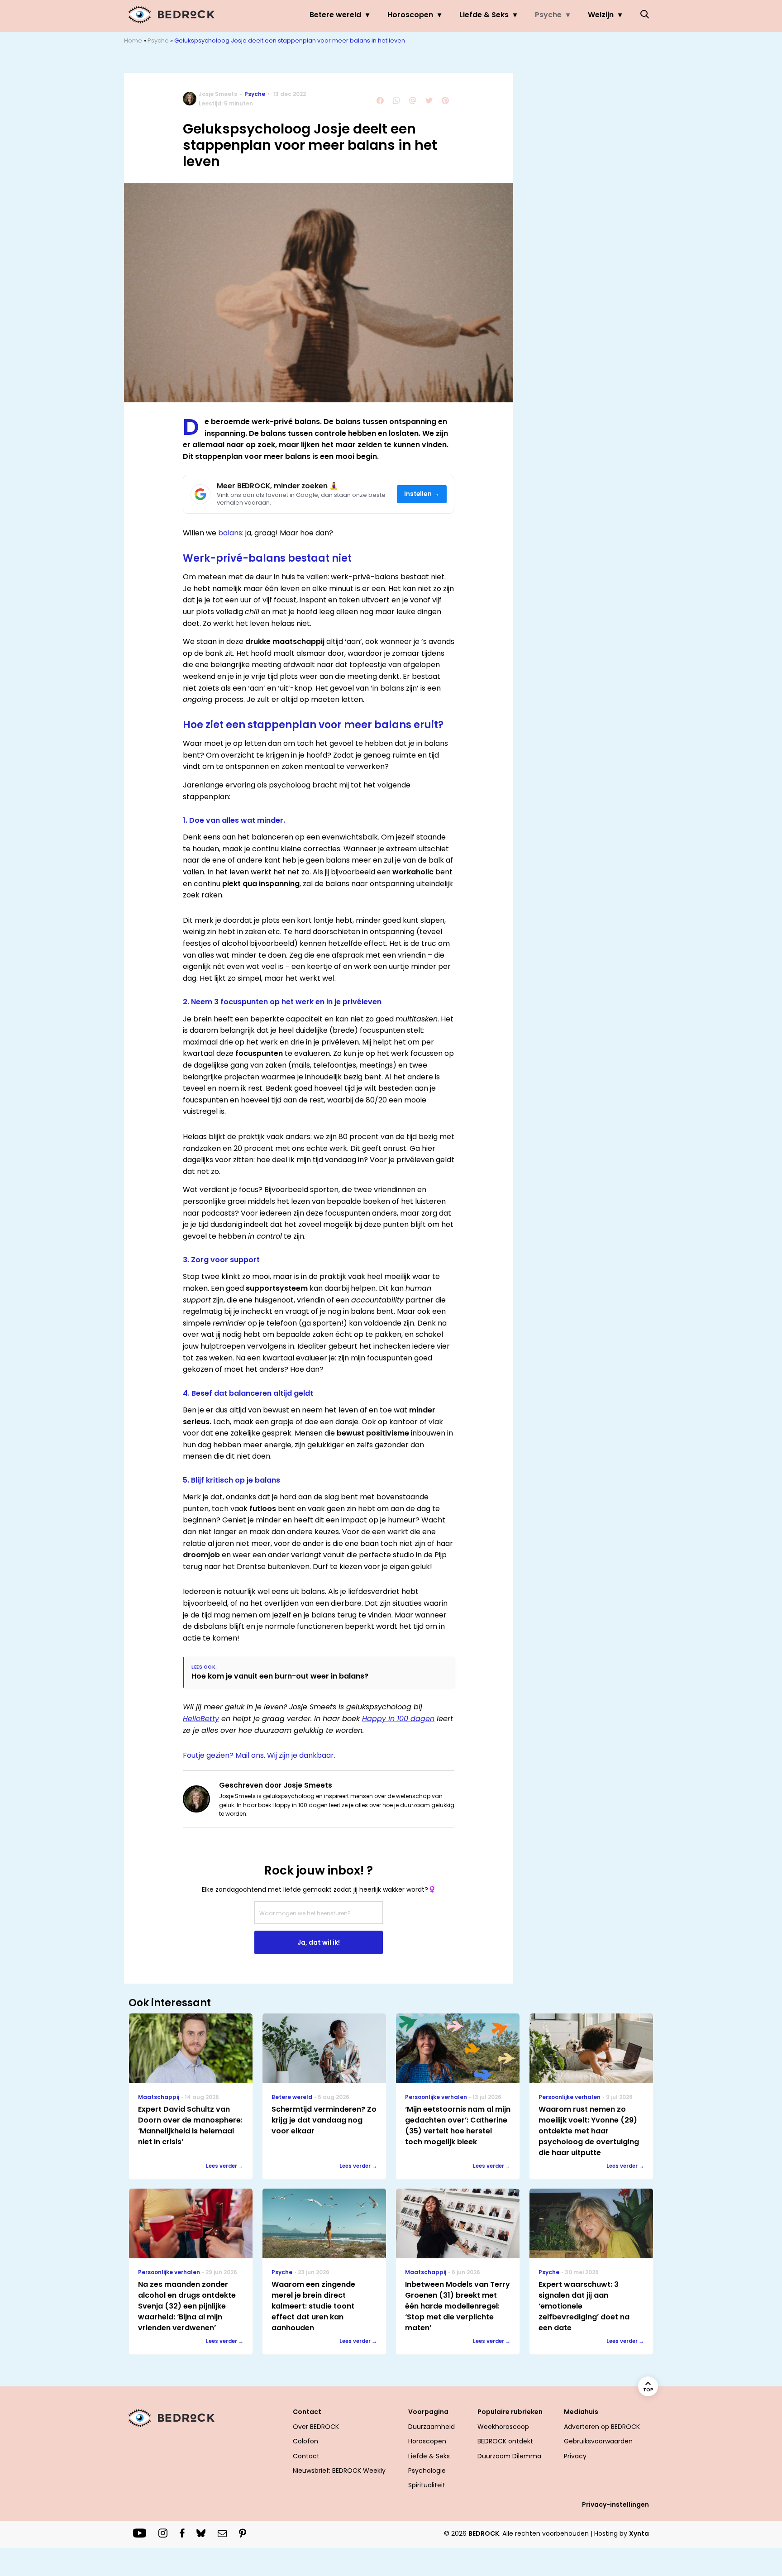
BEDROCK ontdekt (505, 2441)
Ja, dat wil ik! (319, 1942)
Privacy (575, 2456)
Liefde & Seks (484, 15)
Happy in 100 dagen (398, 1719)
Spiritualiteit (427, 2485)
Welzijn (601, 15)
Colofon (305, 2441)
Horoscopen (410, 15)
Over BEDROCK (316, 2427)
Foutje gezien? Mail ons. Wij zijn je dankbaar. (259, 1755)
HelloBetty (201, 1719)
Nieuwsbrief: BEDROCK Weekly (339, 2471)
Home (133, 41)
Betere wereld (335, 15)
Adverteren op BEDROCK (602, 2427)
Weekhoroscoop (503, 2427)
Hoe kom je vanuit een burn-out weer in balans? (280, 1676)
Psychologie (427, 2471)
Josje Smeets (218, 94)
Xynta (639, 2533)
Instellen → (422, 494)
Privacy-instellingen (615, 2504)
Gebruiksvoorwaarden (598, 2441)
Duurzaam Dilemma (509, 2456)
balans (230, 533)
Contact (306, 2456)
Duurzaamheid (432, 2427)
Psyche (548, 15)
